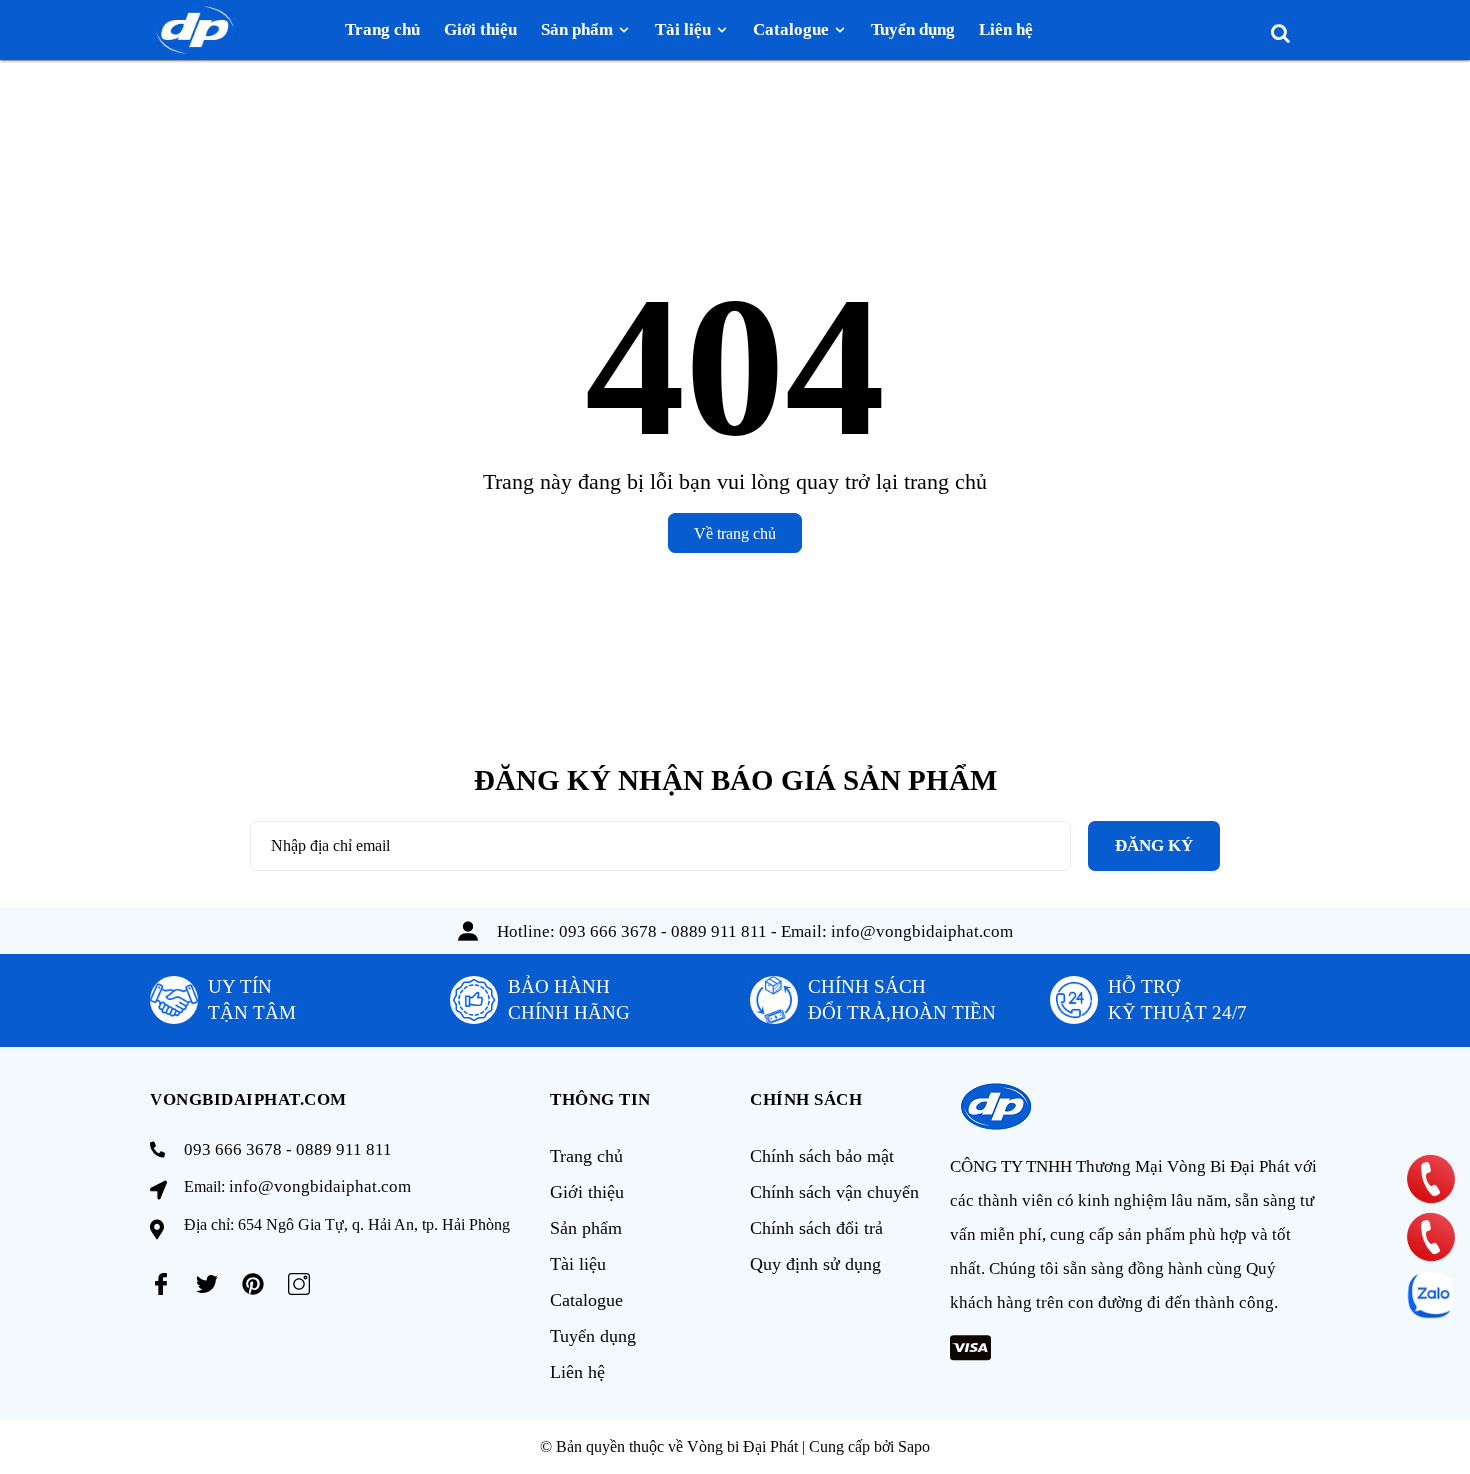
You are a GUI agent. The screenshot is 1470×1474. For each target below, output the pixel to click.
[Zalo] (1431, 1295)
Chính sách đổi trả (816, 1228)
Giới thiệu (587, 1192)
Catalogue (586, 1300)
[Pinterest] (253, 1284)
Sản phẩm (586, 1228)
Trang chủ (586, 1156)
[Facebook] (161, 1284)
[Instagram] (299, 1284)
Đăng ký (1154, 845)
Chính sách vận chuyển (834, 1192)
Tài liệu (578, 1264)
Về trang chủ (735, 533)
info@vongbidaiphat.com (922, 931)
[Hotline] (1431, 1179)
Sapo (914, 1446)
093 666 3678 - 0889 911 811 (663, 931)
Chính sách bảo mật (822, 1156)
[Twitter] (207, 1284)
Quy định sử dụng (815, 1264)
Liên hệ (577, 1372)
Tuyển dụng (593, 1336)
